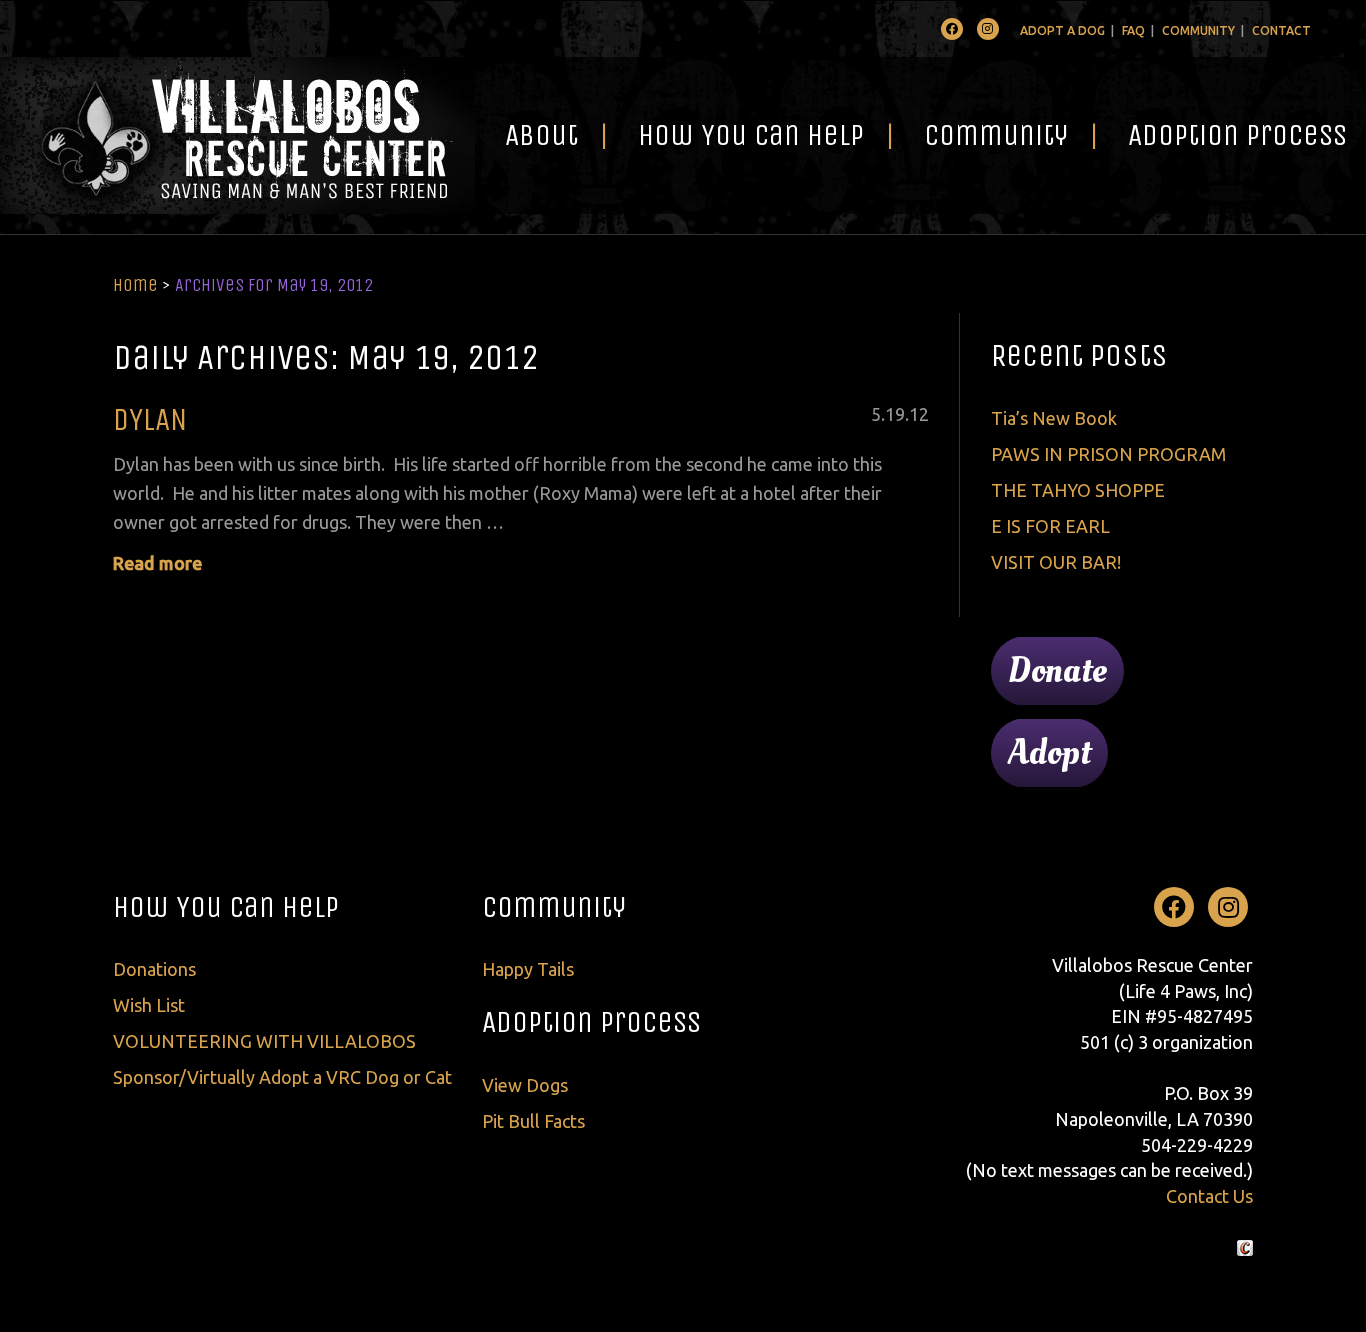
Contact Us (1209, 1196)
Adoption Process (591, 1022)
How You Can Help (751, 135)
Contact (1281, 30)
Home (135, 285)
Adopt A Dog (1062, 30)
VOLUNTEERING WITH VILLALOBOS (264, 1041)
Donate (1057, 671)
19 (895, 414)
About (541, 135)
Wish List (149, 1005)
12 (919, 414)
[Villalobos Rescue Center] (237, 135)
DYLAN (150, 419)
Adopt (1049, 753)
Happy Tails (528, 969)
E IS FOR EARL (1050, 526)
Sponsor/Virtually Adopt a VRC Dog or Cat (282, 1077)
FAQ (1133, 30)
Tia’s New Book (1054, 418)
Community (1198, 30)
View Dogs (525, 1085)
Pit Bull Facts (533, 1121)
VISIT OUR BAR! (1056, 562)
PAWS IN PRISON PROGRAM (1108, 454)
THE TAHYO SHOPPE (1078, 490)
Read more (157, 563)
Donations (154, 969)
